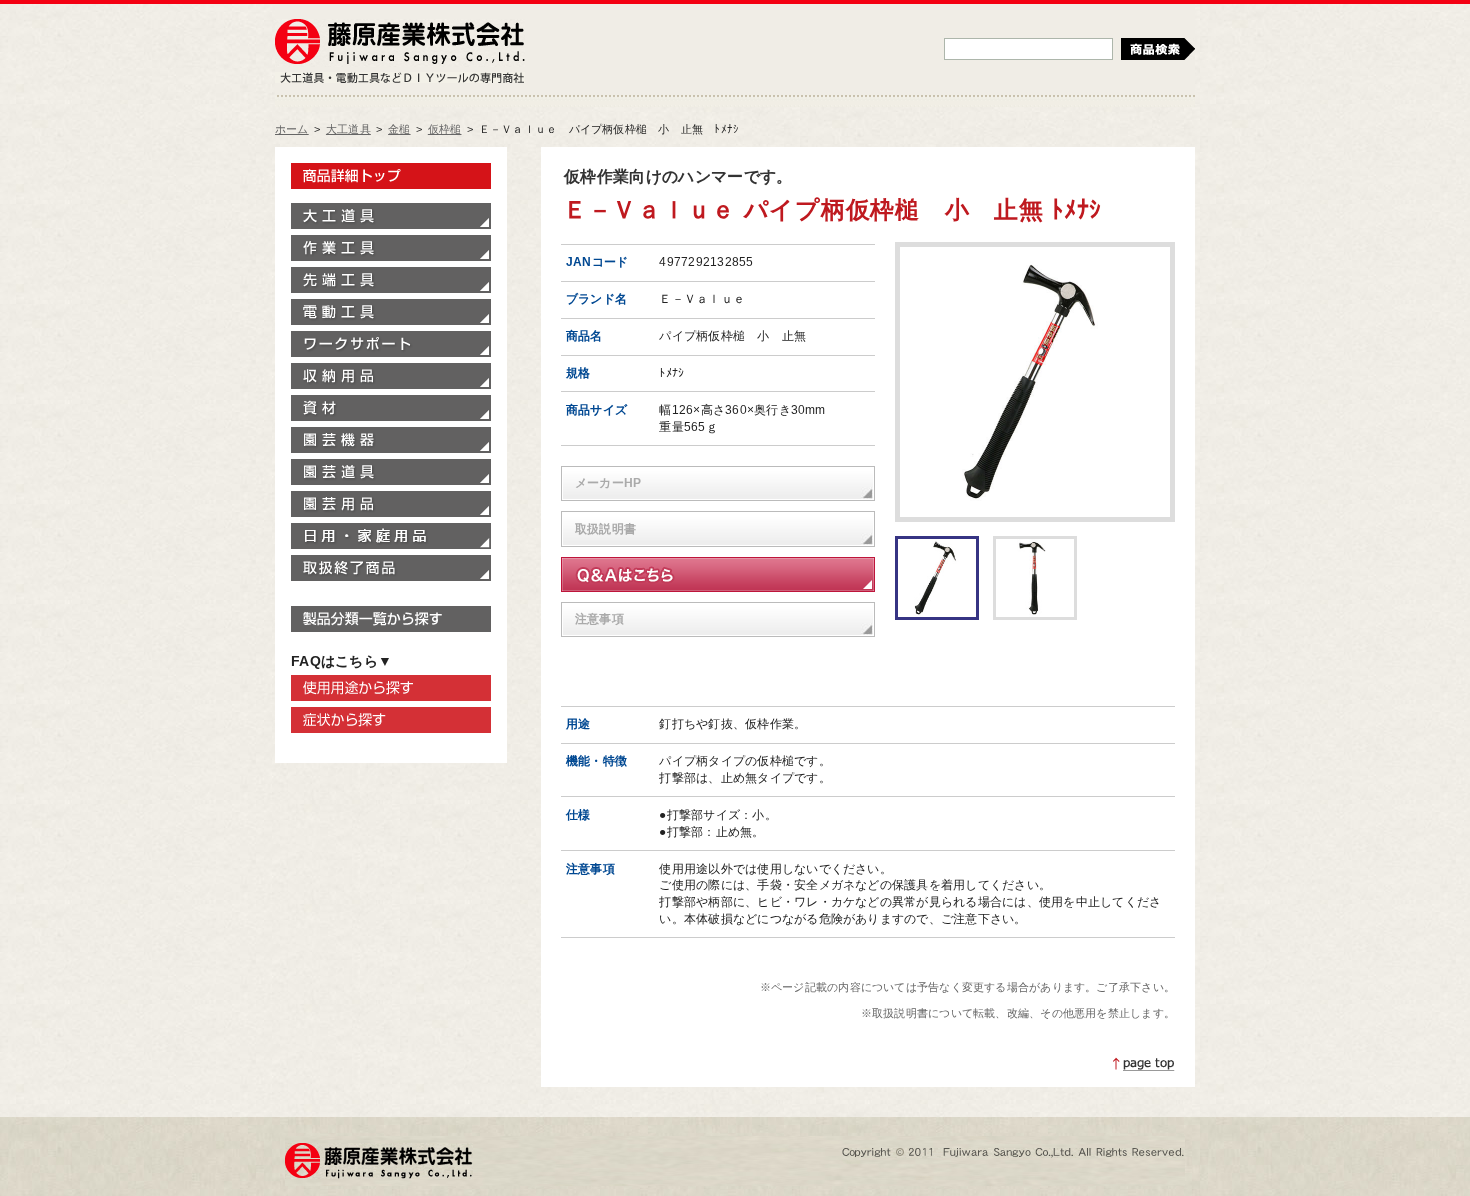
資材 (391, 408)
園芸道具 (391, 472)
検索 (1158, 49)
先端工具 (391, 280)
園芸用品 (391, 504)
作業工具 (391, 248)
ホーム (292, 129)
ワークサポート (391, 344)
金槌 (399, 129)
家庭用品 (391, 536)
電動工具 (391, 312)
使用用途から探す (391, 688)
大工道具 (348, 129)
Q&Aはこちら (718, 574)
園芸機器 (391, 440)
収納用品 (391, 376)
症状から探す (391, 720)
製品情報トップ (391, 176)
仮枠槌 (445, 129)
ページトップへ (1144, 1064)
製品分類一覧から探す (391, 619)
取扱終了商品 (391, 568)
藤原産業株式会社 (400, 43)
